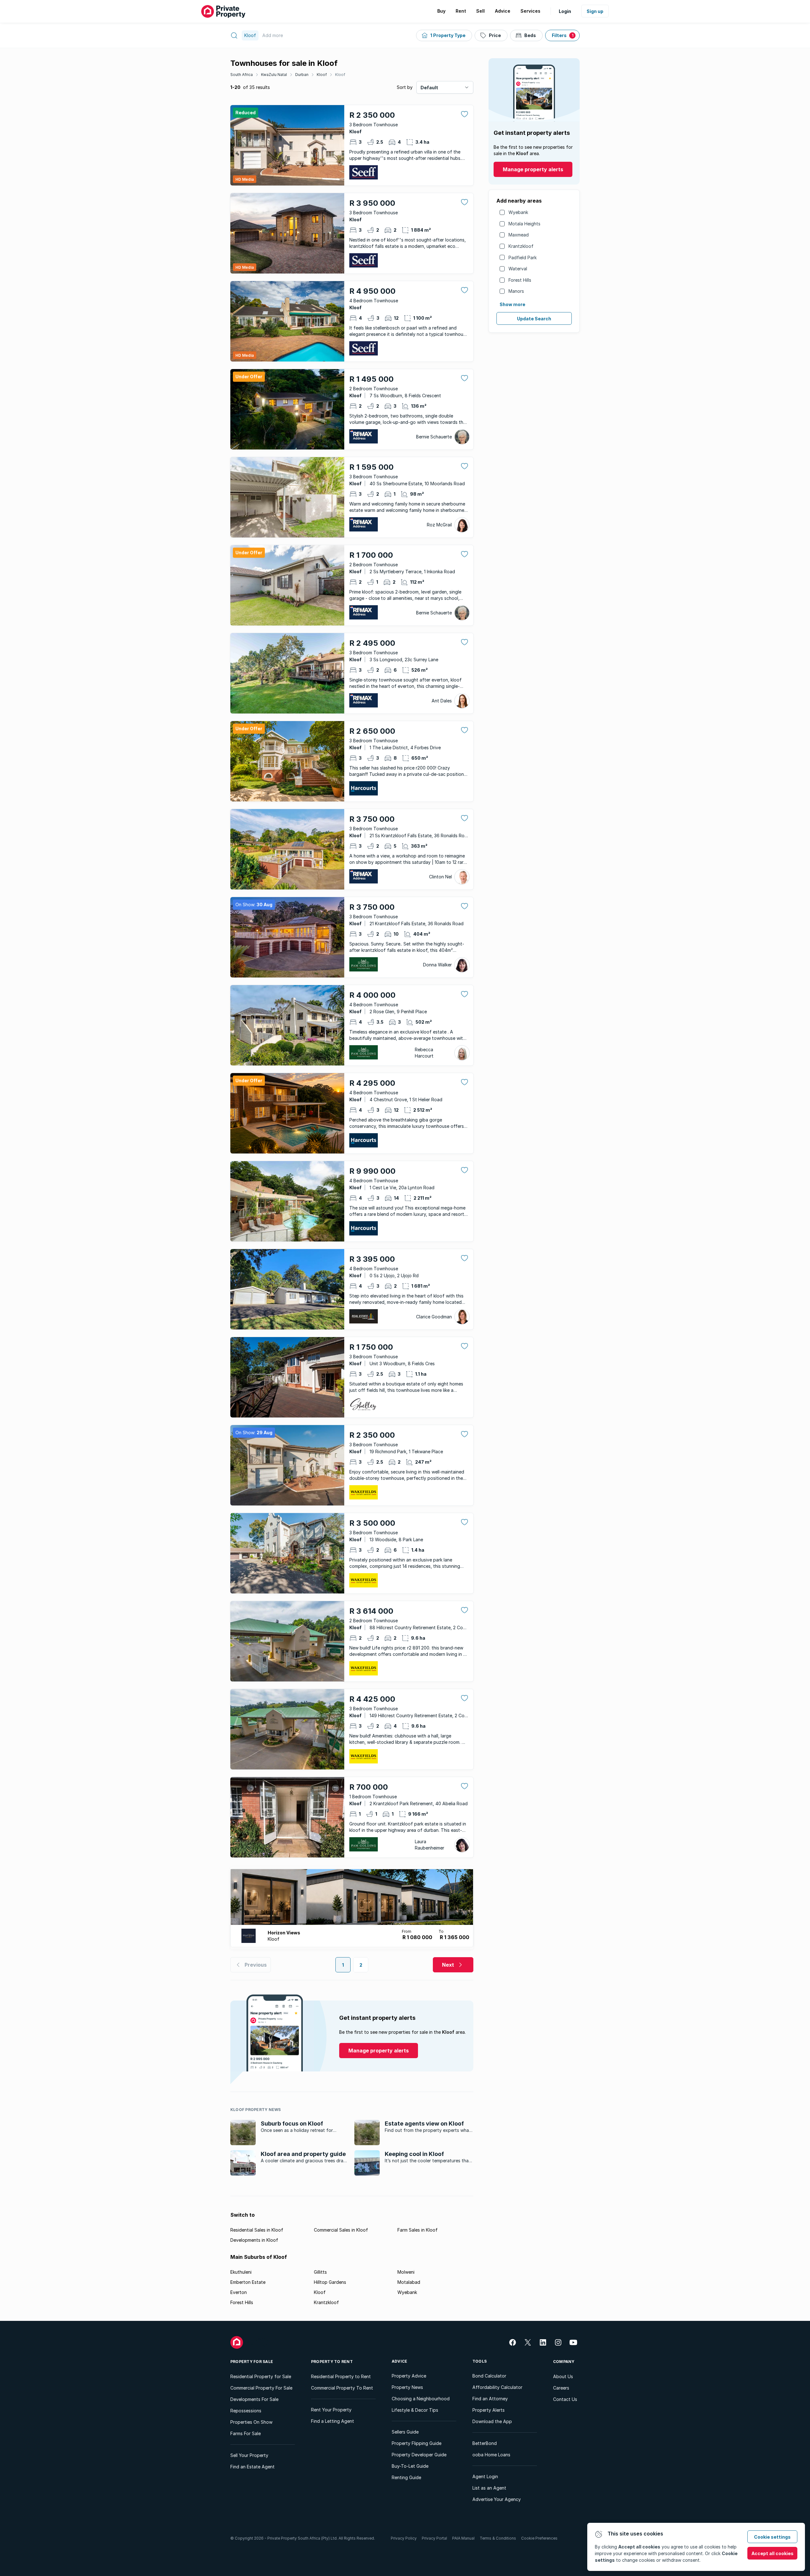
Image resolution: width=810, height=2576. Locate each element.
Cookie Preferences (539, 2538)
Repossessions (246, 2411)
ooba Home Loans (491, 2455)
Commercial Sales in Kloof (341, 2230)
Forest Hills (520, 280)
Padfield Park (523, 258)
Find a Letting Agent (333, 2421)
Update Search (534, 319)
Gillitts (320, 2272)
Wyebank (518, 212)
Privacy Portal (434, 2538)
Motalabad (409, 2282)
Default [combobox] (429, 88)
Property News (407, 2387)
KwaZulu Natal (274, 75)
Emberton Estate (248, 2282)
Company (564, 2362)
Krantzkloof (521, 246)
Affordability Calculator (497, 2387)
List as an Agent (489, 2488)
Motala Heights (524, 224)
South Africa (242, 75)
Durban (302, 75)
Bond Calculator (489, 2376)
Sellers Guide (405, 2432)
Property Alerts (489, 2410)
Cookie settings (772, 2537)
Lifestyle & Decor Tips (415, 2410)
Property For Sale (252, 2362)
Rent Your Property (331, 2410)
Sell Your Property (249, 2455)
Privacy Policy (404, 2538)
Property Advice (409, 2376)
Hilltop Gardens (330, 2282)
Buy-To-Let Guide (410, 2466)
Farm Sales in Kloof (417, 2230)
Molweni (406, 2272)
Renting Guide (406, 2477)
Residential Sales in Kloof (257, 2230)
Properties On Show (251, 2422)
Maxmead (519, 235)
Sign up (595, 11)
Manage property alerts (533, 169)
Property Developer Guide (419, 2455)
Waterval (518, 269)
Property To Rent (332, 2362)
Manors (516, 291)
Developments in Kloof (254, 2240)
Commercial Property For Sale (261, 2388)
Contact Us (565, 2399)
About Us (563, 2376)
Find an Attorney (490, 2399)
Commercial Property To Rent (342, 2388)
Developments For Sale (254, 2399)
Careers (561, 2388)
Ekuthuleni (241, 2272)
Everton (239, 2292)
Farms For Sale (246, 2433)
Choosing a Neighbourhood (421, 2399)
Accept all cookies (773, 2553)
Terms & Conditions (498, 2538)
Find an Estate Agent (252, 2467)
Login (565, 11)
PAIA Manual (463, 2538)
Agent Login (485, 2476)
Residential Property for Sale (261, 2376)
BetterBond (485, 2443)
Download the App (492, 2421)
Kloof (322, 75)
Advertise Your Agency (497, 2499)
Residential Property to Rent (341, 2376)
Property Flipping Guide (417, 2443)
